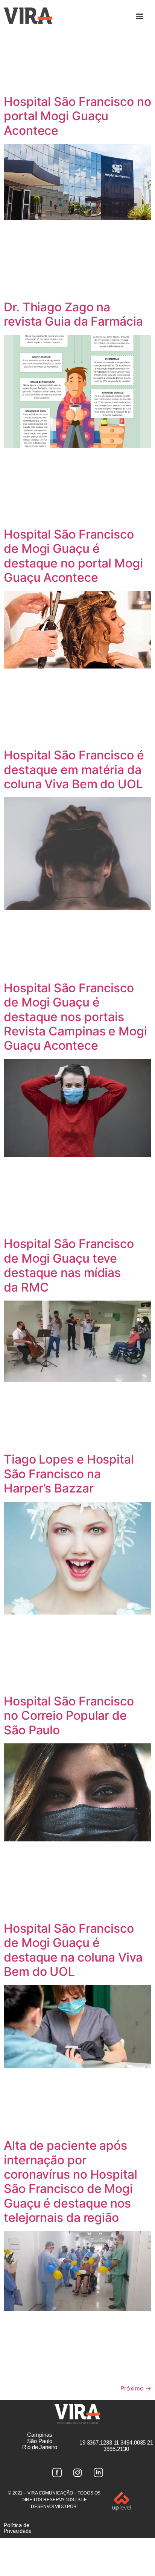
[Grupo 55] (57, 2473)
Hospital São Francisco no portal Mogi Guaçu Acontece (77, 116)
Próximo (136, 2388)
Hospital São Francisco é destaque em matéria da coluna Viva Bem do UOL (74, 770)
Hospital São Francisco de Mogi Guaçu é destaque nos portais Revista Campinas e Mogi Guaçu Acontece (75, 1017)
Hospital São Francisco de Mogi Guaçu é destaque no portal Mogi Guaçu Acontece (73, 556)
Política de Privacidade (18, 2528)
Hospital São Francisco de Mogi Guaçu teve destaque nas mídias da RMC (69, 1265)
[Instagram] (77, 2473)
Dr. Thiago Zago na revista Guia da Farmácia (73, 314)
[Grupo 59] (98, 2473)
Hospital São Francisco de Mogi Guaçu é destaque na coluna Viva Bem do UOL (73, 1950)
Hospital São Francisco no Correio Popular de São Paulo (69, 1716)
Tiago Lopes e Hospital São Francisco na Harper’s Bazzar (69, 1474)
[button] (140, 16)
